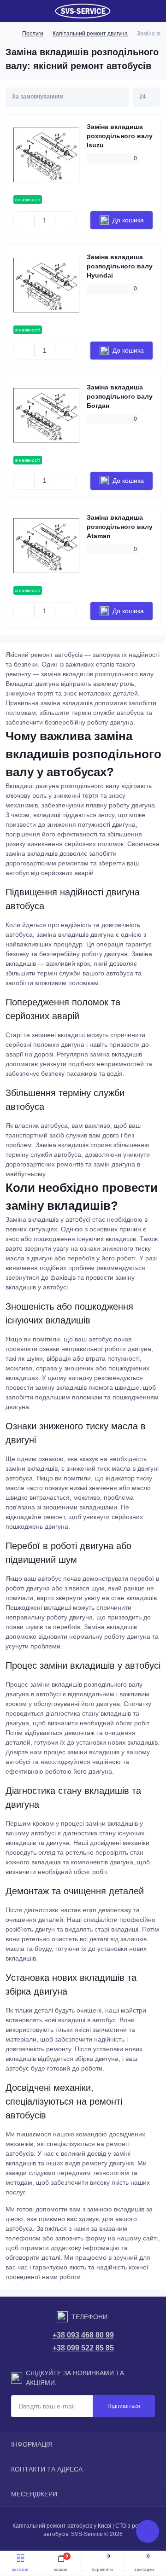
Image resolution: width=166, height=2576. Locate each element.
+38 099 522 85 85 (83, 2348)
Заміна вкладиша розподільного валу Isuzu (120, 136)
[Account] (156, 11)
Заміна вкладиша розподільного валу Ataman (120, 527)
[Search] (29, 11)
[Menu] (12, 11)
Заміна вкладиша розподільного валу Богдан (120, 396)
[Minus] (24, 220)
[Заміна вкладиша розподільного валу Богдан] (46, 415)
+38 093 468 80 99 (83, 2335)
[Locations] (139, 11)
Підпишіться (124, 2406)
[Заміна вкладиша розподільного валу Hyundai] (46, 285)
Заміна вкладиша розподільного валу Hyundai (120, 266)
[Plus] (65, 220)
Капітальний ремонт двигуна (90, 34)
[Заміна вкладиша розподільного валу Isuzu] (46, 155)
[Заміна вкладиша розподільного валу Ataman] (46, 546)
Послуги (33, 34)
